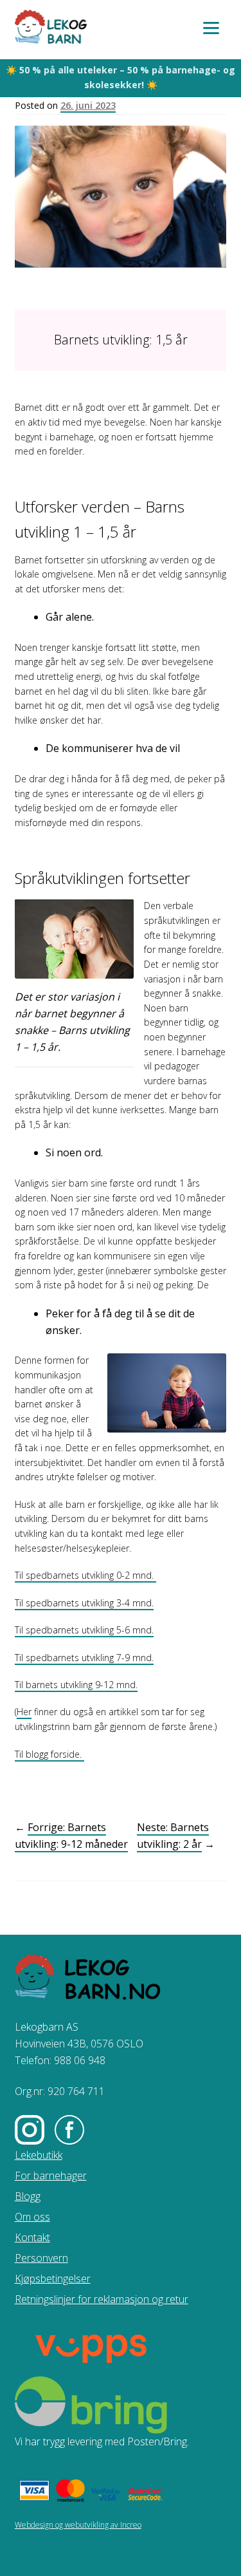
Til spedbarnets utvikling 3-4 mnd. (84, 1603)
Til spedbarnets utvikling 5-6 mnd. (84, 1630)
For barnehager (51, 2176)
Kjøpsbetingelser (53, 2279)
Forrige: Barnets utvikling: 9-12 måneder (71, 1836)
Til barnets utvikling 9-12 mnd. (76, 1685)
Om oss (32, 2217)
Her (24, 1712)
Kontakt (32, 2237)
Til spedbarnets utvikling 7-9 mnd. (84, 1658)
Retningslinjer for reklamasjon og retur (102, 2299)
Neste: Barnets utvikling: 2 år (173, 1836)
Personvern (41, 2258)
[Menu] (211, 27)
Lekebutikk (39, 2155)
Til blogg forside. (49, 1754)
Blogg (28, 2196)
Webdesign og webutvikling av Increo (78, 2525)
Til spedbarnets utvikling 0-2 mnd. (85, 1575)
